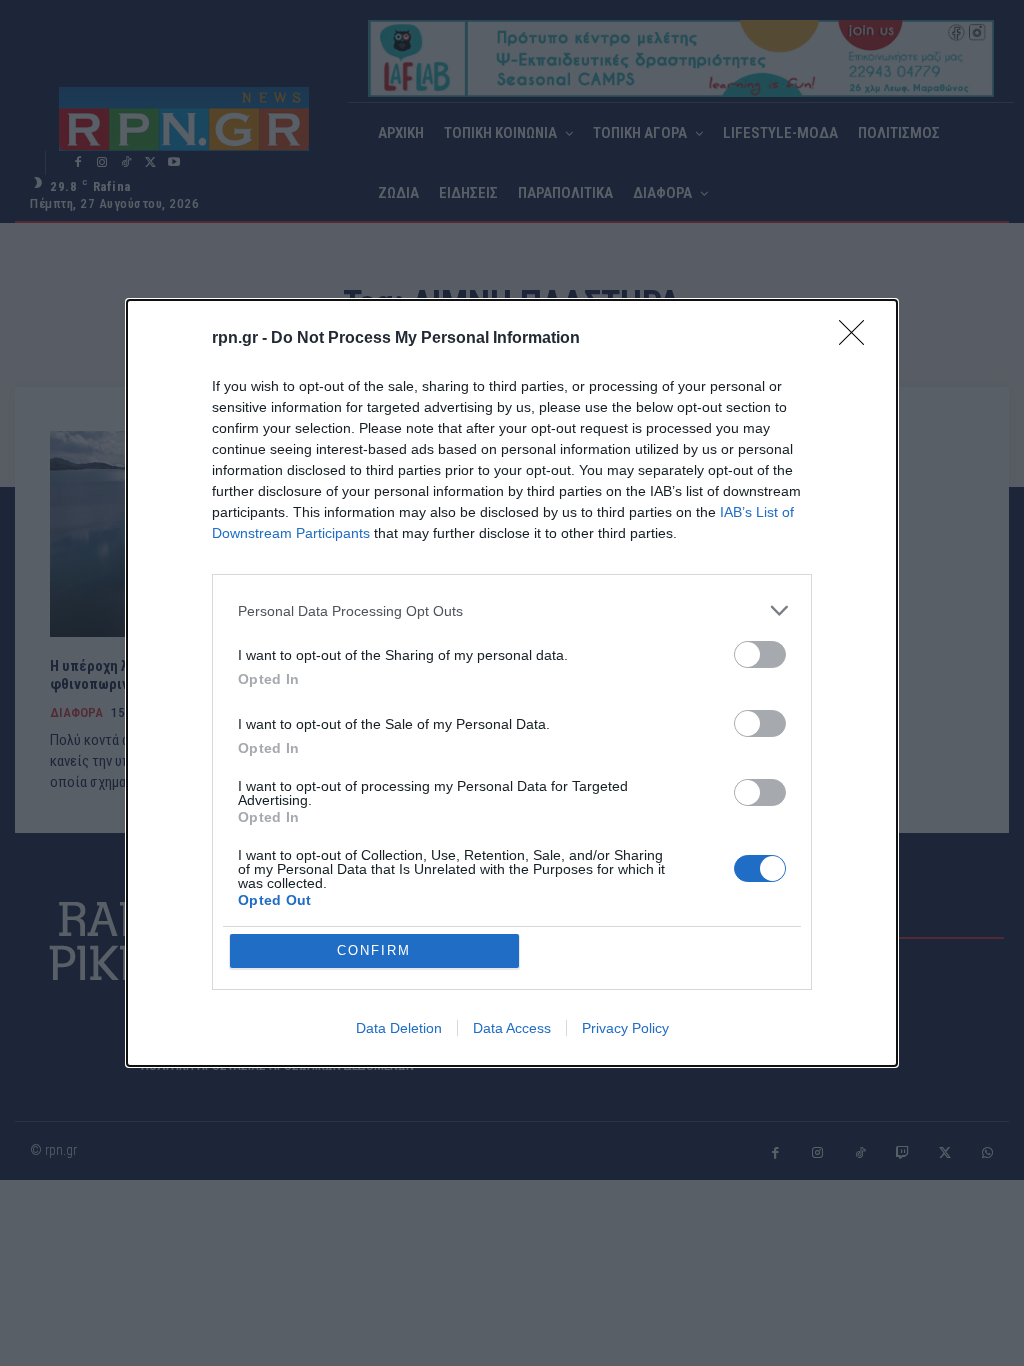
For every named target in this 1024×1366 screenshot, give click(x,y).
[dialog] (512, 683)
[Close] (858, 339)
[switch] (760, 654)
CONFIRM (374, 950)
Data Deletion (399, 1028)
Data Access (512, 1028)
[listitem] (512, 610)
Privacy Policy (625, 1028)
